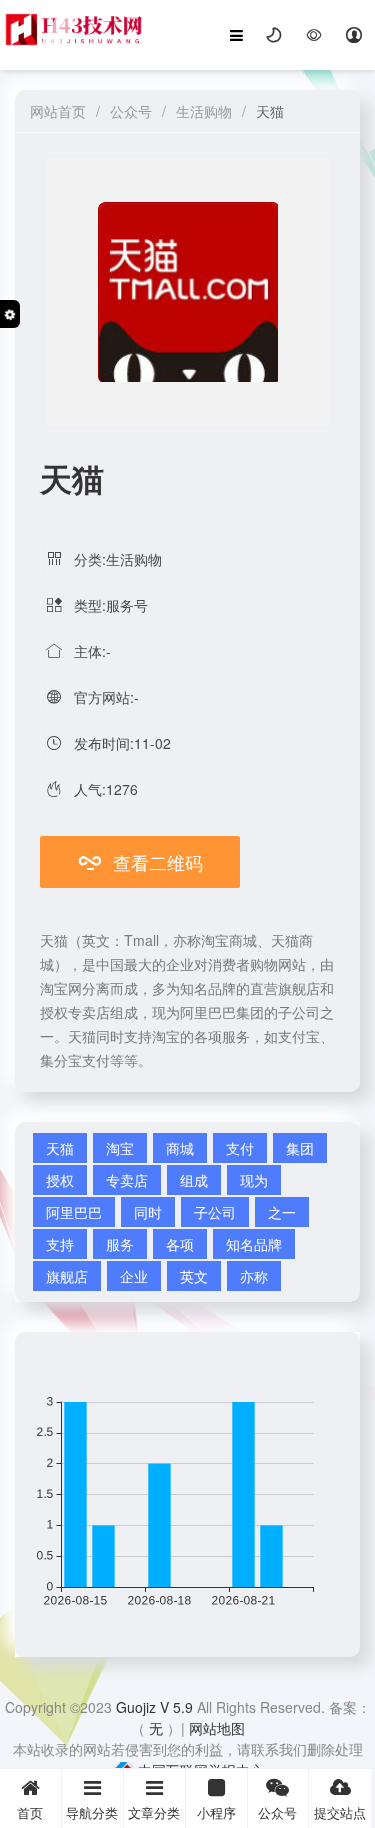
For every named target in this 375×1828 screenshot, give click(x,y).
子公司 (215, 1212)
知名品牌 (254, 1244)
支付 (240, 1148)
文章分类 (154, 1812)
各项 (180, 1244)
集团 (300, 1148)
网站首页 (58, 111)
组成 (194, 1180)
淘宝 (120, 1148)
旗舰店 (67, 1276)
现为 (254, 1180)
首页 (30, 1812)
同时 (148, 1212)
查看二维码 (140, 862)
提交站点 (340, 1812)
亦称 (254, 1276)
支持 (60, 1244)
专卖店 (127, 1180)
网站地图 (217, 1728)
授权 (60, 1180)
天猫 (60, 1148)
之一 (282, 1212)
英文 (194, 1276)
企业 (134, 1276)
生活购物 (204, 111)
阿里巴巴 (74, 1212)
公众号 (131, 111)
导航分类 (92, 1812)
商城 (180, 1148)
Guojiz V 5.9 (156, 1707)
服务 (120, 1244)
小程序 (216, 1812)
